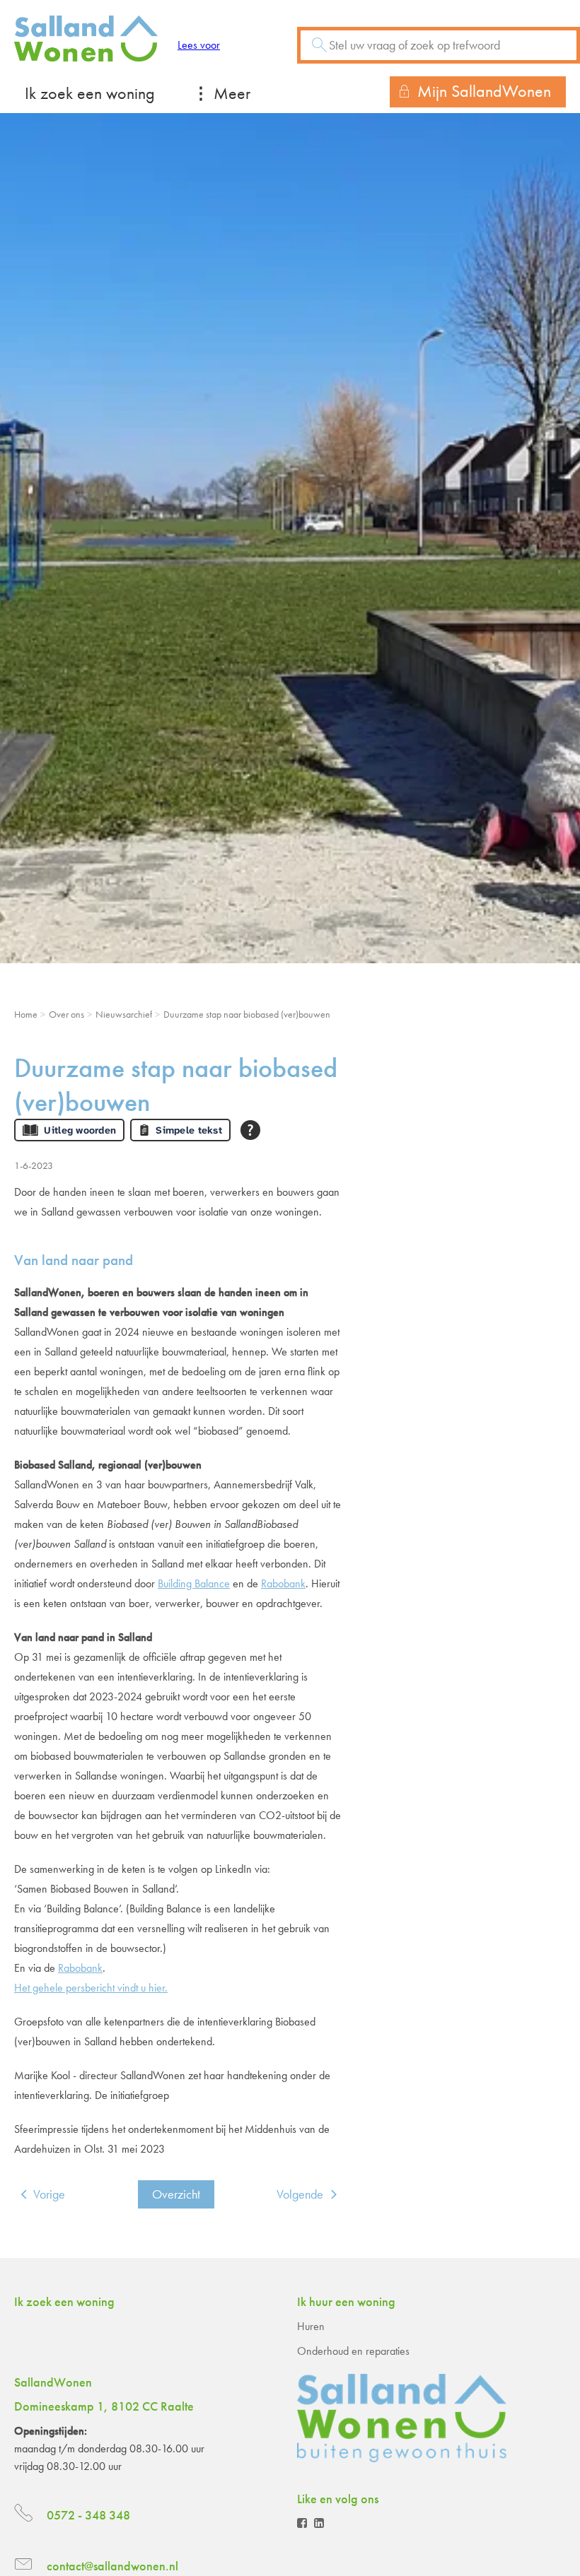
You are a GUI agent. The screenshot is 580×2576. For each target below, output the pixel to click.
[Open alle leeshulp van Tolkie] (250, 1130)
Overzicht (176, 2194)
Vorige (49, 2194)
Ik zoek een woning (90, 93)
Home (26, 1014)
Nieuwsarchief (124, 1014)
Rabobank (283, 1583)
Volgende (300, 2194)
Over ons (66, 1014)
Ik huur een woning (346, 2301)
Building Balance (194, 1583)
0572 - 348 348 (88, 2515)
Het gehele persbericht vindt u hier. (91, 1988)
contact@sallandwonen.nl (112, 2566)
